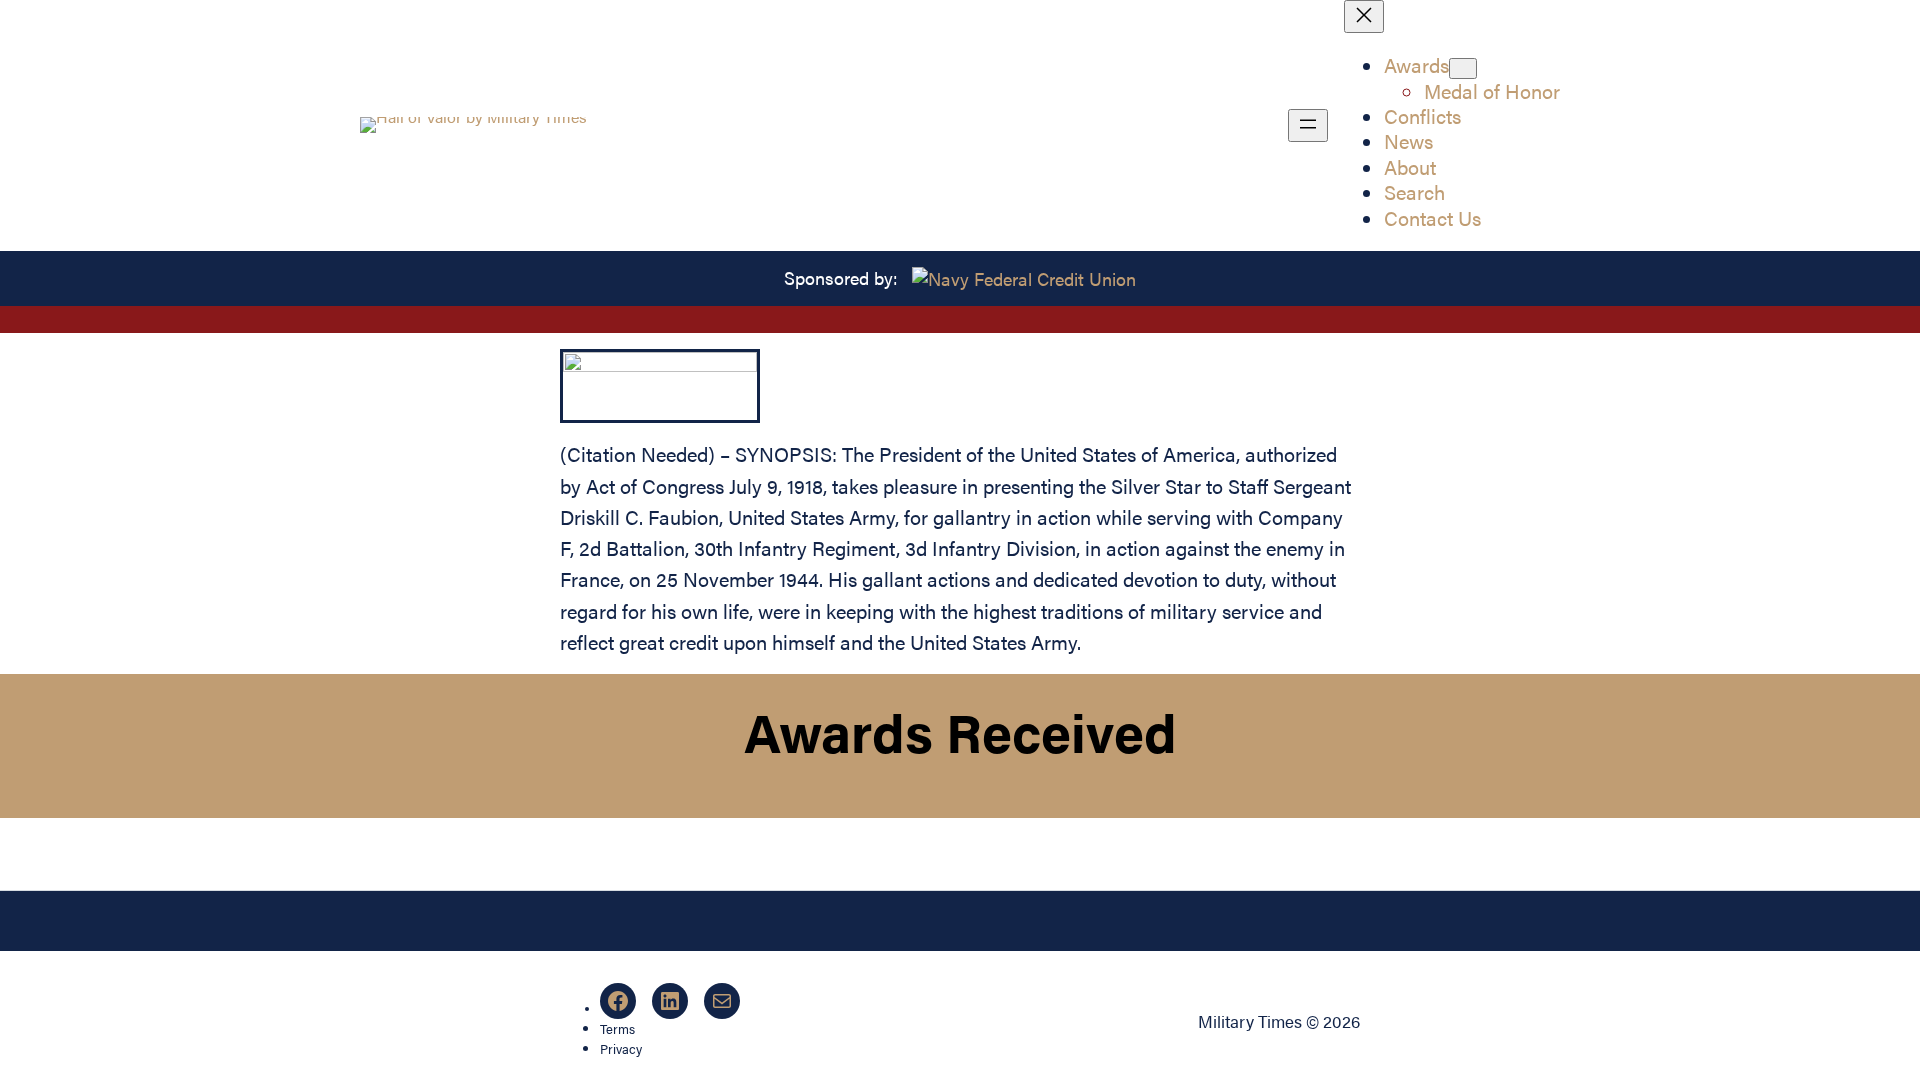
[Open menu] (1308, 125)
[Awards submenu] (1463, 68)
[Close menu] (1364, 16)
